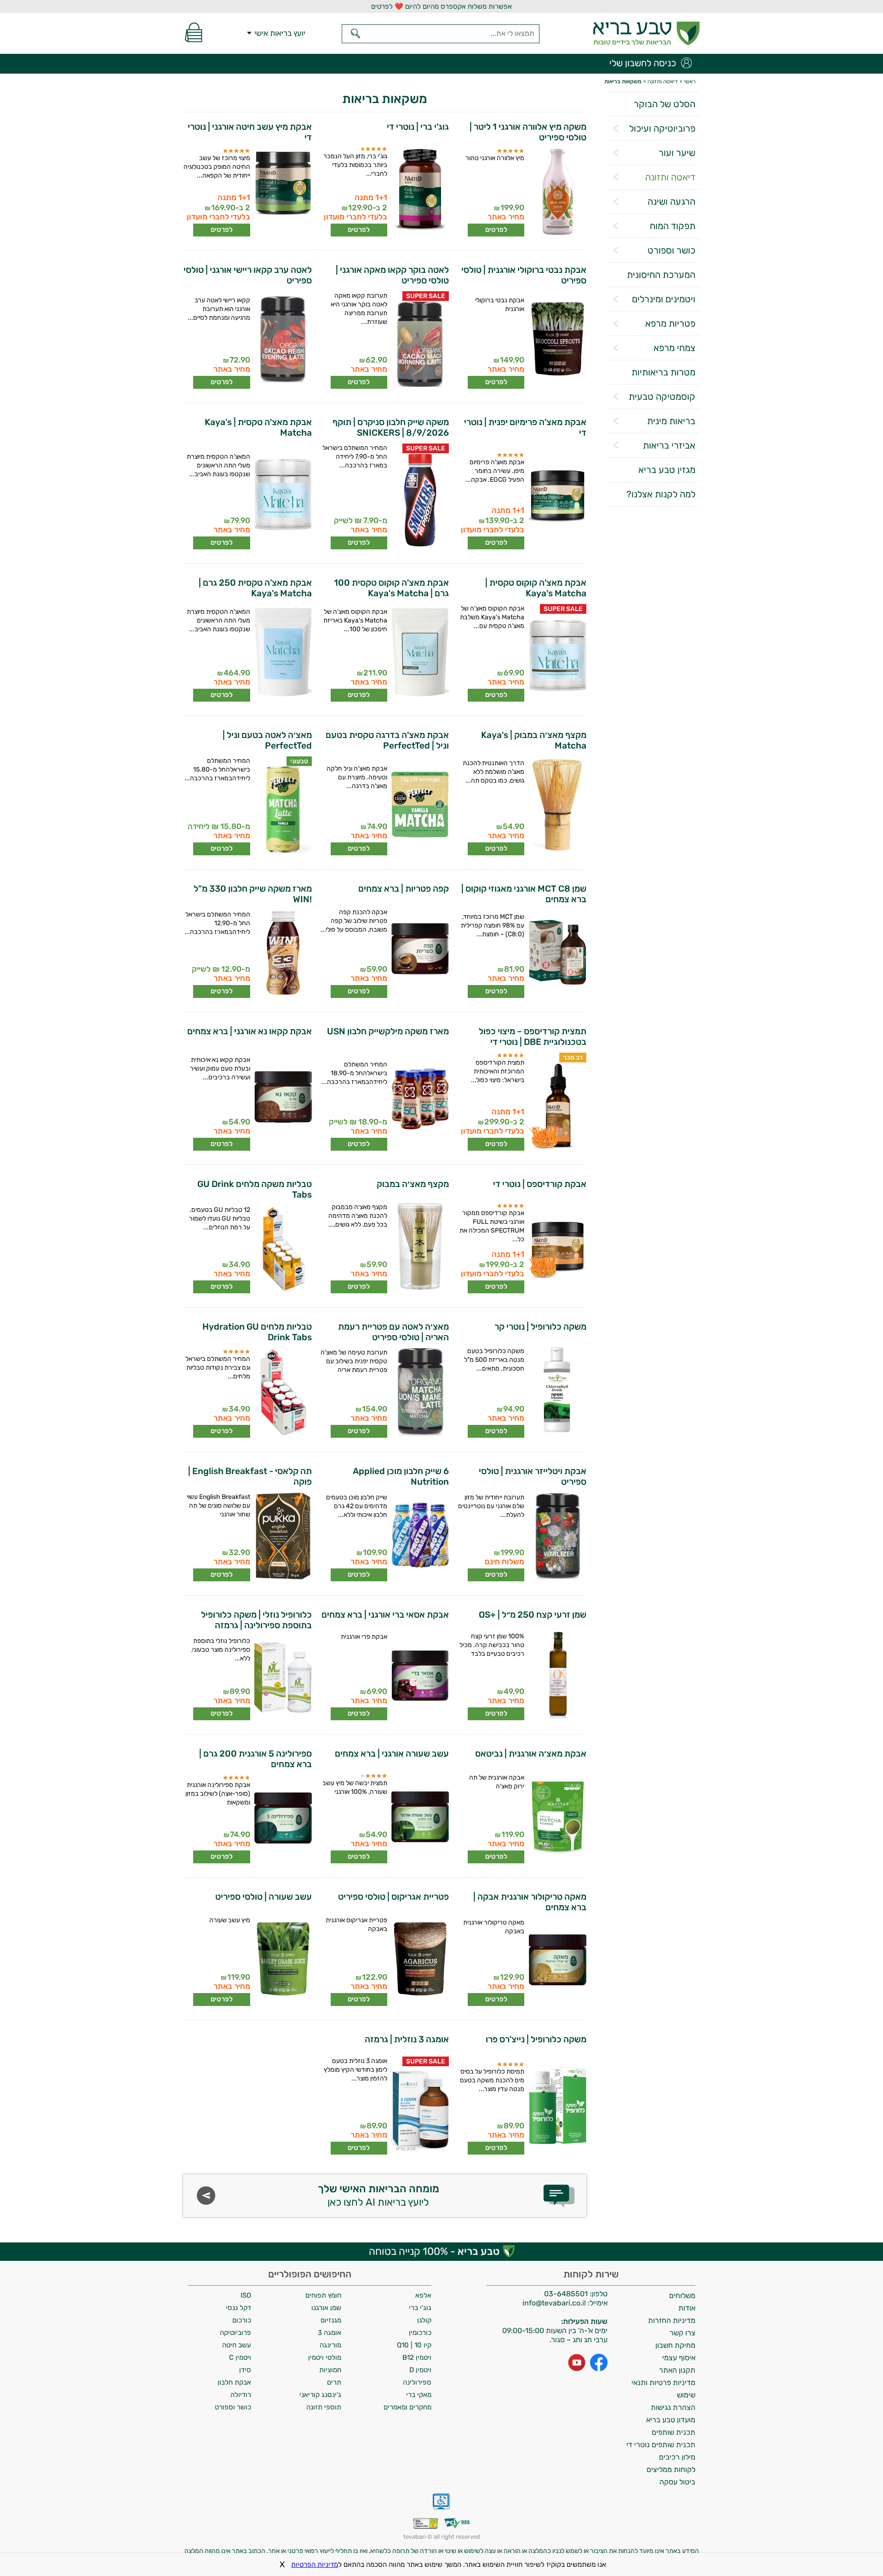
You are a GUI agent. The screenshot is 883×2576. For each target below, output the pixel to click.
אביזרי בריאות (669, 445)
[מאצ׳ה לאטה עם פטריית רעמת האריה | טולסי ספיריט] (420, 1393)
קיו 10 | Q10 (414, 2345)
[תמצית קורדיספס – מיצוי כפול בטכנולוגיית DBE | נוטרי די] (557, 1106)
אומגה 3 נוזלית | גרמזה (407, 2039)
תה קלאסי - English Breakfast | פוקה (250, 1476)
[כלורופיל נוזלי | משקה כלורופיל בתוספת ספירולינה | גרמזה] (282, 1678)
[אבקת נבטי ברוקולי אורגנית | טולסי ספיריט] (557, 340)
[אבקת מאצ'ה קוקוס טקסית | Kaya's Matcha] (557, 658)
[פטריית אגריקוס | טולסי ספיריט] (420, 1960)
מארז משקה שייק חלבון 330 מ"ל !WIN (253, 894)
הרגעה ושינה (671, 202)
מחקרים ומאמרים (407, 2407)
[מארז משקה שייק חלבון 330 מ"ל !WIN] (282, 954)
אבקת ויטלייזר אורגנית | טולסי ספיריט (532, 1476)
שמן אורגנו (326, 2308)
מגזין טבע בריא (667, 470)
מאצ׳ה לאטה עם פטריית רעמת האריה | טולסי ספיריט (393, 1332)
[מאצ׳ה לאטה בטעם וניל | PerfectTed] (282, 810)
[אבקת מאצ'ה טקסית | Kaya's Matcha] (282, 496)
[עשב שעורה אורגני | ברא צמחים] (420, 1817)
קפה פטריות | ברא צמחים (404, 889)
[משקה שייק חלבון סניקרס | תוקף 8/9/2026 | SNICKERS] (420, 501)
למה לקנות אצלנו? (661, 494)
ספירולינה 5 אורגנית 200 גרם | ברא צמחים (255, 1759)
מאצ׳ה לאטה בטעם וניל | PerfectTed (267, 740)
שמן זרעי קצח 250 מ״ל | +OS (532, 1615)
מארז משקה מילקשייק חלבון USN (388, 1031)
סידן (245, 2370)
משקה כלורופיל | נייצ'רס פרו (536, 2039)
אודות (687, 2308)
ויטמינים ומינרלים (664, 299)
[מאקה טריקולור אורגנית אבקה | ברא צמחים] (557, 1962)
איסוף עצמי (679, 2358)
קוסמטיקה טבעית (662, 397)
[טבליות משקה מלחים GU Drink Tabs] (282, 1250)
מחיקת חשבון (675, 2345)
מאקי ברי (419, 2395)
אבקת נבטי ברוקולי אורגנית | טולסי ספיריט (524, 275)
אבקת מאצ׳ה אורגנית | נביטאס (530, 1754)
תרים (334, 2382)
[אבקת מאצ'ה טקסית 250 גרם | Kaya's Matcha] (282, 653)
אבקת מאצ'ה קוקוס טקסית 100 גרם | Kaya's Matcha (391, 588)
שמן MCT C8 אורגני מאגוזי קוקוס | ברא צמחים (524, 894)
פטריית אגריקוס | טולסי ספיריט (393, 1897)
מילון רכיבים (677, 2457)
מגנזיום (331, 2320)
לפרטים (496, 230)
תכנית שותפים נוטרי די (661, 2445)
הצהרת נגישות (673, 2407)
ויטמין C (240, 2357)
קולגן (424, 2320)
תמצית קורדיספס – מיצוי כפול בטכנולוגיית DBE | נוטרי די (532, 1037)
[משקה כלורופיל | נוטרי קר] (557, 1391)
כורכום (242, 2320)
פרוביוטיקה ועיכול (662, 128)
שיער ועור (677, 153)
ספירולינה (417, 2382)
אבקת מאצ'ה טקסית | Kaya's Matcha (258, 427)
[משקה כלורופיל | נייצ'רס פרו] (557, 2106)
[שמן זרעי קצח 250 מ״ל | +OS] (557, 1676)
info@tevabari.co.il (555, 2303)
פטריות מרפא (670, 323)
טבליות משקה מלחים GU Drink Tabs (255, 1189)
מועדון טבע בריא (671, 2420)
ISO (246, 2295)
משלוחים (682, 2296)
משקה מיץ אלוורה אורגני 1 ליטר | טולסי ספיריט (528, 132)
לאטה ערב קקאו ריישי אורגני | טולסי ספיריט (248, 275)
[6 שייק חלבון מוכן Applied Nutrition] (420, 1537)
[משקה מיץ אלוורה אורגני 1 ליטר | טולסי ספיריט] (557, 192)
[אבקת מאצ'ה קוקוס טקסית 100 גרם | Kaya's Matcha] (420, 653)
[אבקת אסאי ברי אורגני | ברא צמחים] (420, 1676)
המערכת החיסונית (661, 275)
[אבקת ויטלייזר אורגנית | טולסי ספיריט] (557, 1537)
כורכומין (420, 2333)
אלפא (423, 2295)
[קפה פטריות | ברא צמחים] (420, 952)
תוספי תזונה (324, 2407)
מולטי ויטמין (325, 2357)
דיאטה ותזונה (670, 177)
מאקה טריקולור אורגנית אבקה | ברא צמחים (530, 1902)
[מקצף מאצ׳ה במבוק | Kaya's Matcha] (557, 806)
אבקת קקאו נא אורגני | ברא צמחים (249, 1031)
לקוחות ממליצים (671, 2469)
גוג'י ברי (420, 2308)
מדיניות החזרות (672, 2320)
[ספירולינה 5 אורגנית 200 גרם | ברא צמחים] (282, 1819)
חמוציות (330, 2370)
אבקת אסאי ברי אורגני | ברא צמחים (385, 1615)
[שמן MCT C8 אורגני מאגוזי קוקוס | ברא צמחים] (557, 954)
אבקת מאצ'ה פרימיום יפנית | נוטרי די (525, 427)
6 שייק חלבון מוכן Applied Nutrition (401, 1476)
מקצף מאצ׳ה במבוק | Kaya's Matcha (533, 740)
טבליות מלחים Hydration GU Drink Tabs (257, 1332)
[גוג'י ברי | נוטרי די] (420, 190)
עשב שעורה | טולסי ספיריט (264, 1897)
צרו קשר (682, 2333)
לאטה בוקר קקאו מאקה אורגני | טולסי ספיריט (392, 275)
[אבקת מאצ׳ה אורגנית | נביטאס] (557, 1817)
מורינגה (330, 2345)
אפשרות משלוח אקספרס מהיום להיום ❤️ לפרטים (441, 6)
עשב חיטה (237, 2345)
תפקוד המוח (673, 226)
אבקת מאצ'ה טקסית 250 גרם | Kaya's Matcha (255, 588)
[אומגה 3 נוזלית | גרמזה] (420, 2110)
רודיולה (241, 2395)
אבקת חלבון (234, 2382)
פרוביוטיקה (235, 2333)
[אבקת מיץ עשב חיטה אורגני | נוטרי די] (282, 192)
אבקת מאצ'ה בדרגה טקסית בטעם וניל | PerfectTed (387, 740)
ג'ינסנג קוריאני (320, 2395)
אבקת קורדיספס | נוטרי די (539, 1184)
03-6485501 (566, 2294)
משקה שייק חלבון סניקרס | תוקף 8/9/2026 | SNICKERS (391, 427)
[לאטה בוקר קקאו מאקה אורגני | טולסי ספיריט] (420, 345)
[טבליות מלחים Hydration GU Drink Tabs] (282, 1393)
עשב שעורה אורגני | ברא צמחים (392, 1754)
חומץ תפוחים (323, 2295)
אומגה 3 (330, 2333)
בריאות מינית (671, 421)
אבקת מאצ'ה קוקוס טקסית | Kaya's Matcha (536, 588)
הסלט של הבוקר (665, 104)
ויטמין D (420, 2370)
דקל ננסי (238, 2308)
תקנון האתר (677, 2370)
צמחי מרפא (674, 348)
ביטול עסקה (677, 2482)
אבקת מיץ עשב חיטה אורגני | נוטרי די (250, 132)
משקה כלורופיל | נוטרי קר (540, 1327)
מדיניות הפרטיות (315, 2564)
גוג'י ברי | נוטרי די (418, 127)
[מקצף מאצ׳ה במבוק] (420, 1247)
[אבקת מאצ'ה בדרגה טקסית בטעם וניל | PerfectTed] (420, 806)
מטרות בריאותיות (663, 372)
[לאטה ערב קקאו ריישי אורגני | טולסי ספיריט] (282, 340)
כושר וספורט (671, 250)
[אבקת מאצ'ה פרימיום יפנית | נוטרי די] (557, 496)
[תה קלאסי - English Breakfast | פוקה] (282, 1537)
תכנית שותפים (674, 2432)
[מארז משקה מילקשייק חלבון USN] (420, 1100)
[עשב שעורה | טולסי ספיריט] (282, 1960)
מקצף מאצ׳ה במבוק (413, 1184)
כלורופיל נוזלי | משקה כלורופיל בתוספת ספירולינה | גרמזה (256, 1620)
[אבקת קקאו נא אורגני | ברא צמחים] (282, 1100)
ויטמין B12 (417, 2357)
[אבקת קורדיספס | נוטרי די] (557, 1247)
